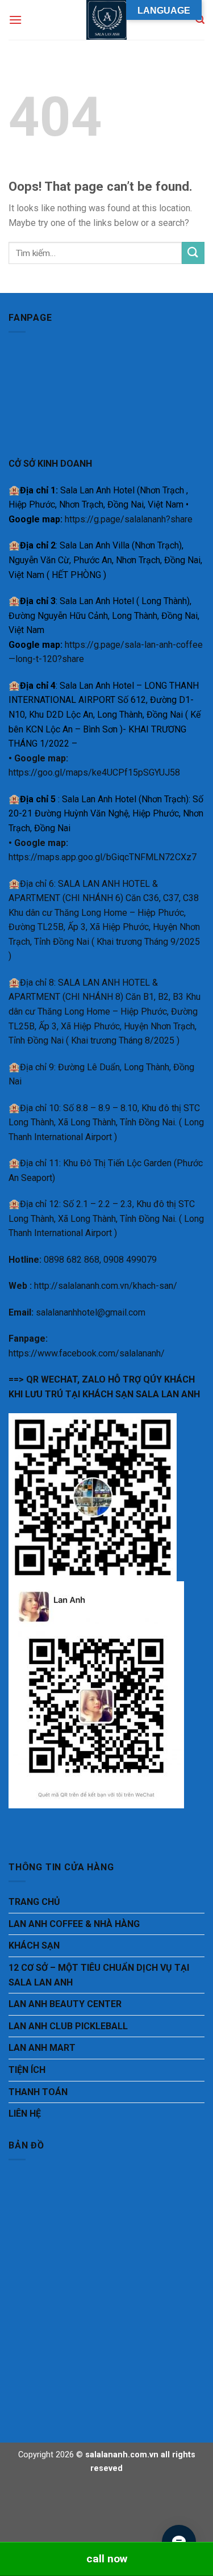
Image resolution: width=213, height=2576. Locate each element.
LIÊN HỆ (25, 2114)
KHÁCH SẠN (34, 1945)
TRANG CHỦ (34, 1902)
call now (107, 2559)
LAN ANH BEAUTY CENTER (65, 2004)
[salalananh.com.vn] (107, 20)
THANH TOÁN (38, 2092)
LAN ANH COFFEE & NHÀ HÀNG (74, 1924)
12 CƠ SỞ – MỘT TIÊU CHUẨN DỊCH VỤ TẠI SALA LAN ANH (99, 1975)
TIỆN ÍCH (27, 2070)
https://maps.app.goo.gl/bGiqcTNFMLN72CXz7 (103, 857)
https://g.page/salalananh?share (129, 519)
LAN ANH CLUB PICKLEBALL (68, 2026)
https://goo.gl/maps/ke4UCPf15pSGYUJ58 (94, 772)
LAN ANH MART (42, 2048)
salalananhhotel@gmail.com (91, 1312)
